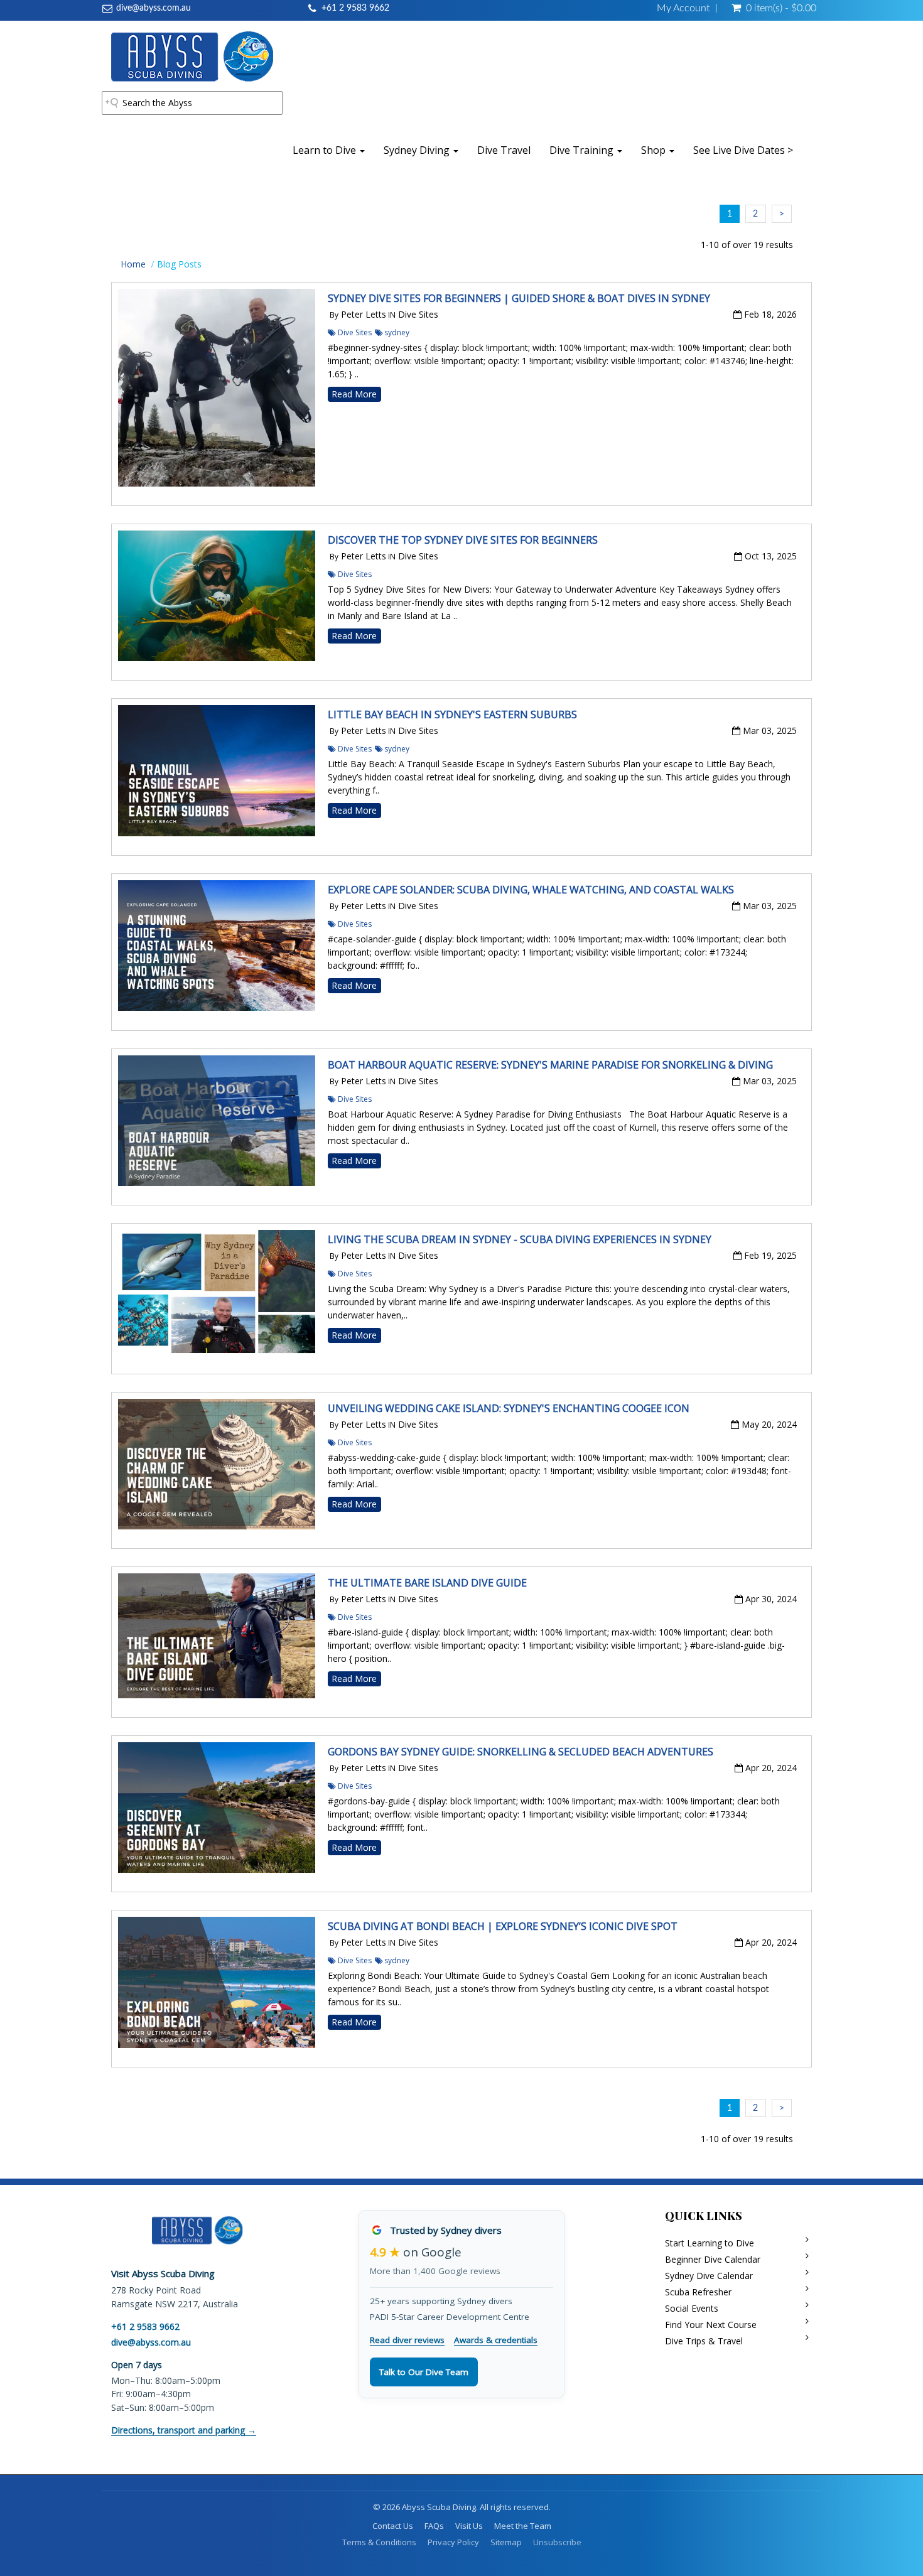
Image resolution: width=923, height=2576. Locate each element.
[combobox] (192, 103)
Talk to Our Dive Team (424, 2372)
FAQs (434, 2526)
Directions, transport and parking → (184, 2430)
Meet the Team (523, 2526)
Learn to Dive (326, 150)
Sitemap (506, 2542)
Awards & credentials (496, 2340)
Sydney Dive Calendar (709, 2276)
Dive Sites (354, 332)
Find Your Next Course (711, 2325)
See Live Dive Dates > (743, 150)
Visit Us (469, 2526)
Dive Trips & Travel (704, 2341)
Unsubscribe (557, 2542)
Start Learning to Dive (710, 2243)
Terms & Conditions (379, 2542)
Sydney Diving (418, 150)
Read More (354, 394)
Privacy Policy (453, 2542)
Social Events (692, 2308)
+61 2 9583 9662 (355, 8)
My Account (683, 8)
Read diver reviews (407, 2340)
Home (133, 264)
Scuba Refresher (698, 2292)
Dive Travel (504, 150)
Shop (655, 150)
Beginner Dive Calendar (713, 2259)
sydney (397, 332)
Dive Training (583, 150)
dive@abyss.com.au (154, 8)
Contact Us (393, 2526)
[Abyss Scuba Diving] (192, 56)
